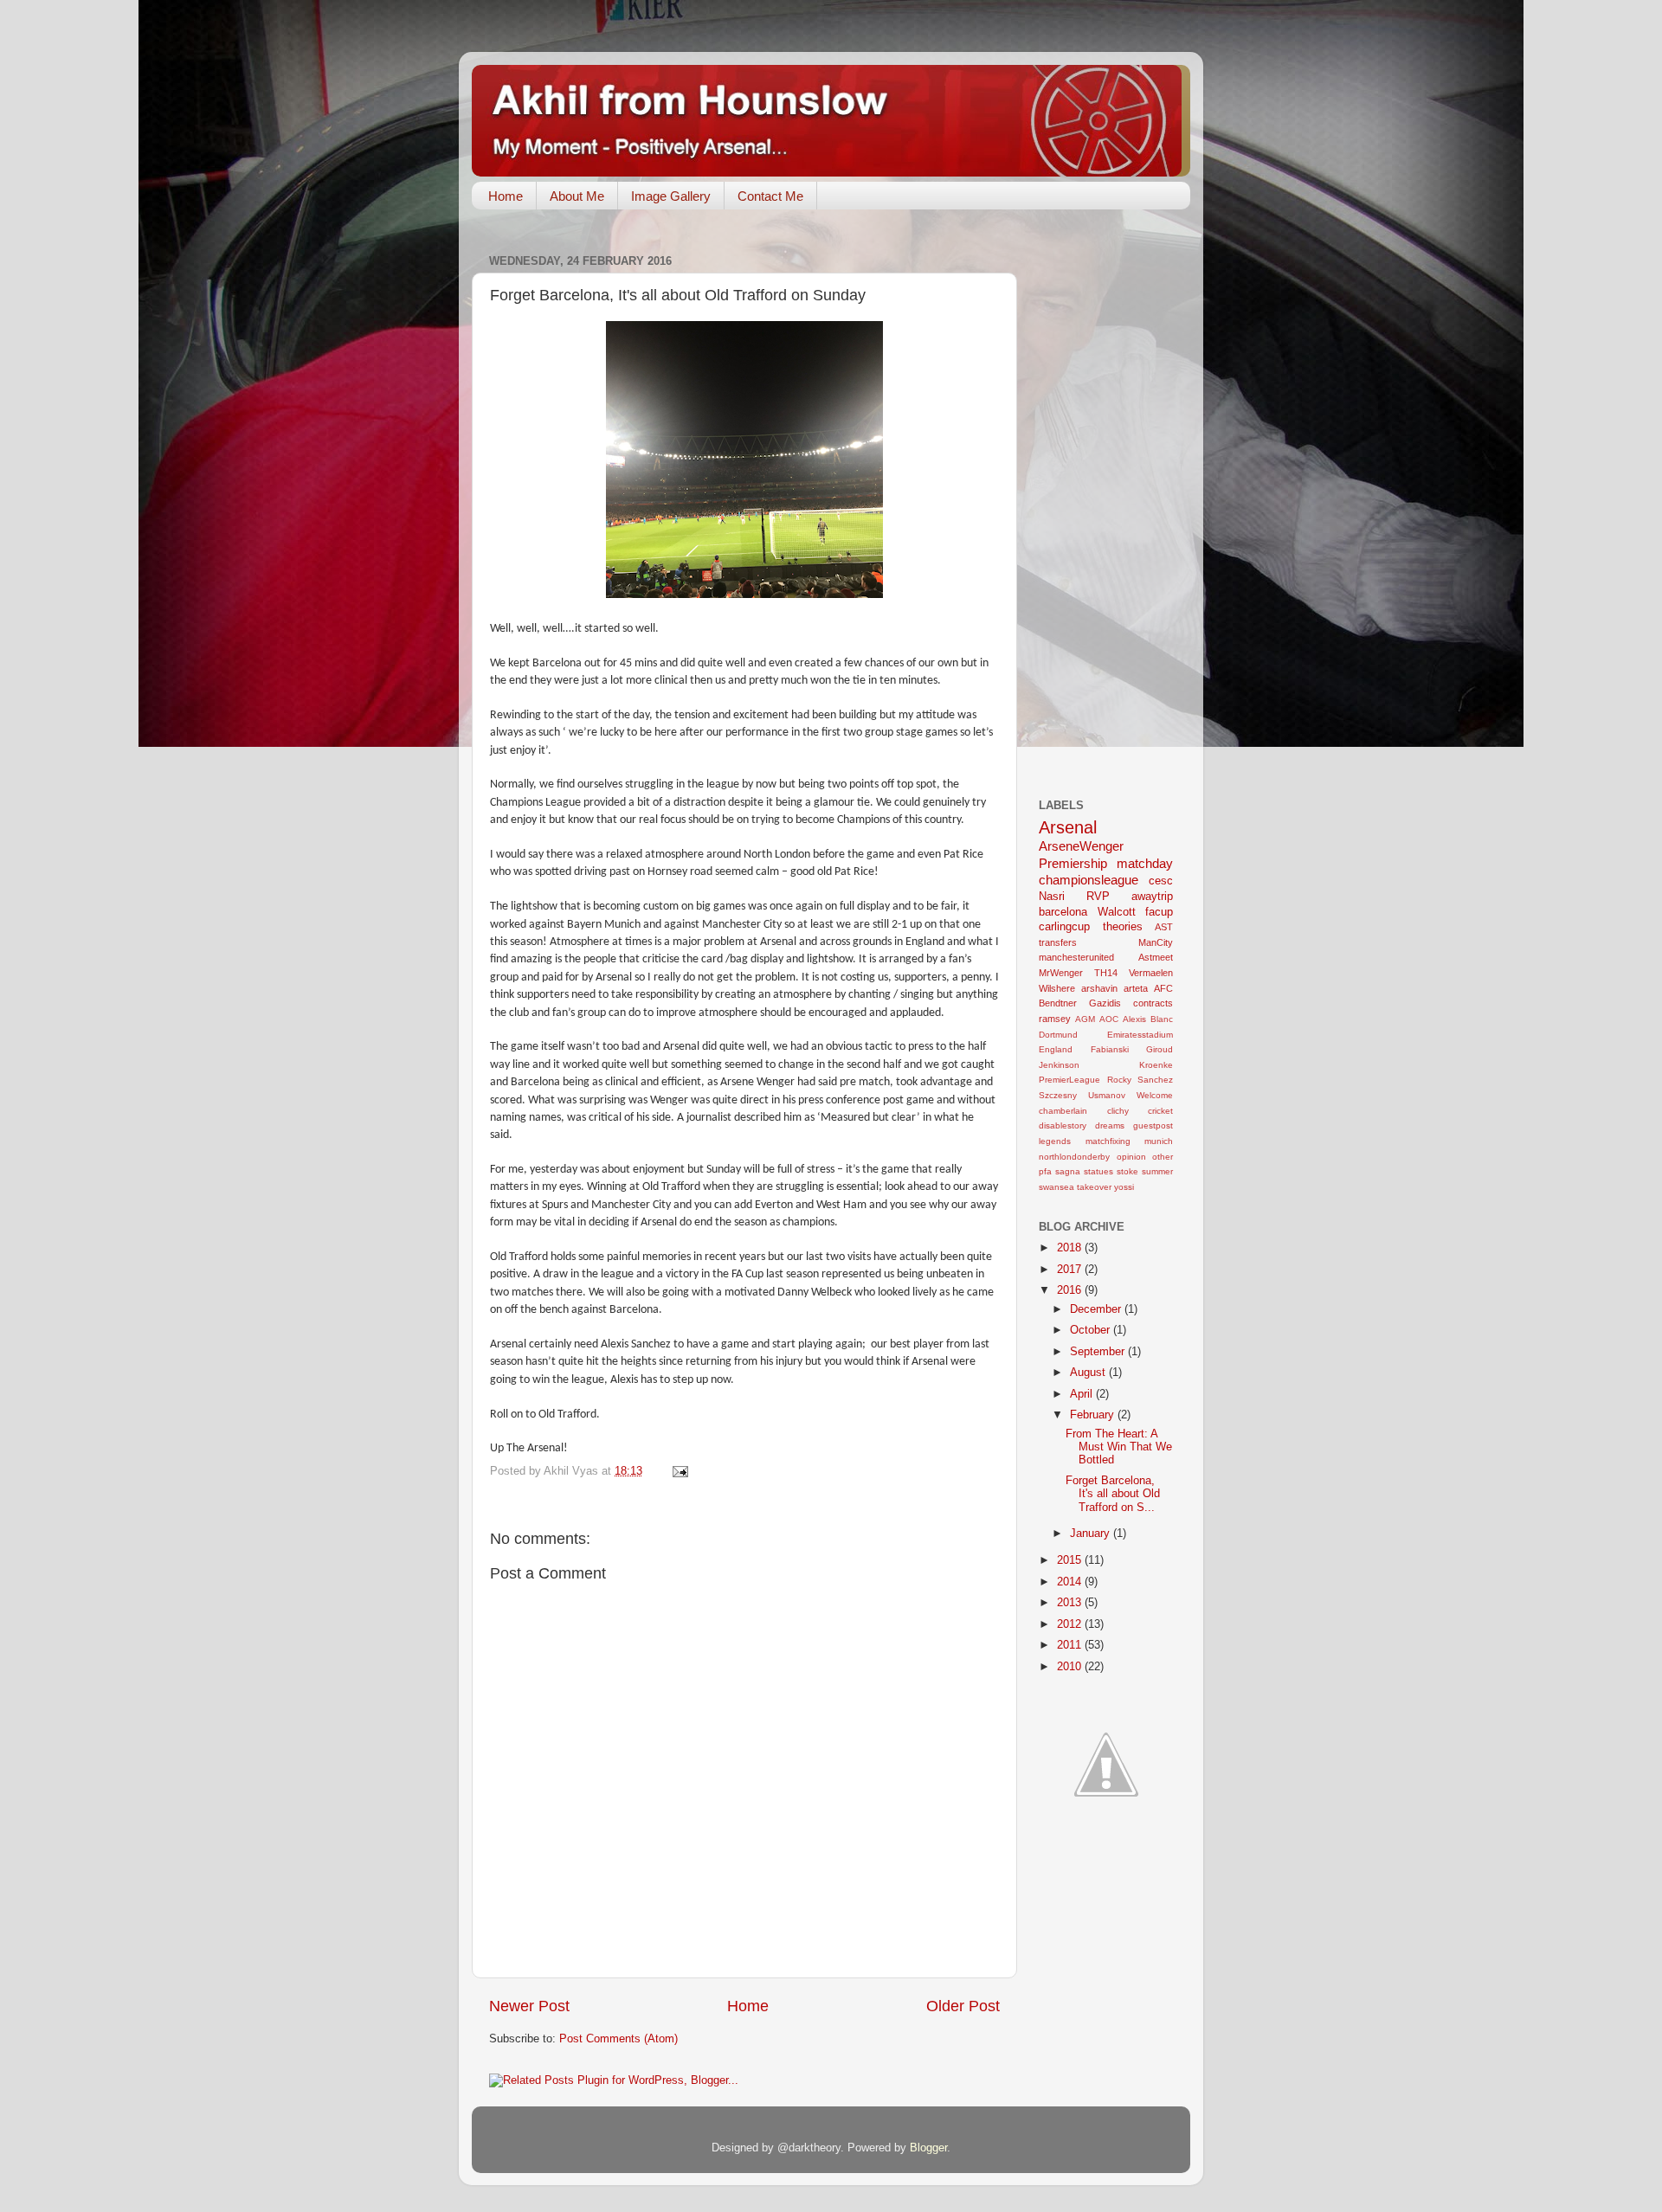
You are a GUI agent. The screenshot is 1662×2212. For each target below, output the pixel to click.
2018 (1071, 1248)
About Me (577, 196)
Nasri (1052, 897)
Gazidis (1105, 1003)
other (1163, 1157)
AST (1164, 927)
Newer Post (529, 2006)
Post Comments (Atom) (618, 2039)
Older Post (963, 2006)
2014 (1071, 1582)
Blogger (928, 2148)
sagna (1068, 1171)
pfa (1045, 1171)
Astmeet (1156, 957)
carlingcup (1064, 927)
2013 (1071, 1603)
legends (1055, 1141)
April (1083, 1394)
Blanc (1162, 1019)
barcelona (1063, 912)
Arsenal (1068, 827)
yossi (1124, 1187)
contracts (1153, 1003)
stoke (1127, 1171)
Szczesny (1058, 1095)
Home (506, 196)
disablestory (1063, 1125)
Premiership (1073, 863)
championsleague (1089, 880)
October (1092, 1330)
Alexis (1134, 1019)
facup (1159, 912)
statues (1098, 1171)
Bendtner (1058, 1003)
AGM (1085, 1019)
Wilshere (1057, 988)
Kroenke (1156, 1065)
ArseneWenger (1081, 846)
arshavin (1099, 988)
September (1099, 1352)
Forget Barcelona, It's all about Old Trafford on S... (1113, 1494)
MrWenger (1061, 973)
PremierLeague (1069, 1080)
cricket (1160, 1111)
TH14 (1106, 973)
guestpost (1153, 1125)
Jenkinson (1059, 1065)
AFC (1163, 988)
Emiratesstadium (1140, 1035)
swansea (1056, 1187)
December (1097, 1309)
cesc (1161, 881)
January (1092, 1534)
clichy (1118, 1111)
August (1089, 1373)
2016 (1071, 1290)
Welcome (1155, 1095)
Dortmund (1058, 1035)
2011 (1071, 1645)
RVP (1098, 897)
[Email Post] (680, 1471)
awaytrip (1152, 897)
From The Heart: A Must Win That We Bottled (1119, 1447)
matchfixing (1108, 1141)
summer (1157, 1171)
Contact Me (770, 196)
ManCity (1156, 942)
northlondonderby (1074, 1157)
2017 (1071, 1270)
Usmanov (1107, 1095)
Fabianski (1110, 1049)
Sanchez (1155, 1080)
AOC (1109, 1019)
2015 (1071, 1560)
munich (1159, 1141)
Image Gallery (671, 196)
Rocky (1119, 1080)
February (1094, 1415)
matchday (1145, 863)
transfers (1058, 942)
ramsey (1055, 1019)
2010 (1071, 1667)
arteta (1136, 988)
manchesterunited (1076, 957)
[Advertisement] (1108, 508)
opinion (1131, 1157)
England (1056, 1049)
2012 (1071, 1624)
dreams (1110, 1125)
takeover (1094, 1187)
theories (1123, 927)
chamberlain (1063, 1111)
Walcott (1117, 912)
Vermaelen (1151, 973)
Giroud (1160, 1049)
